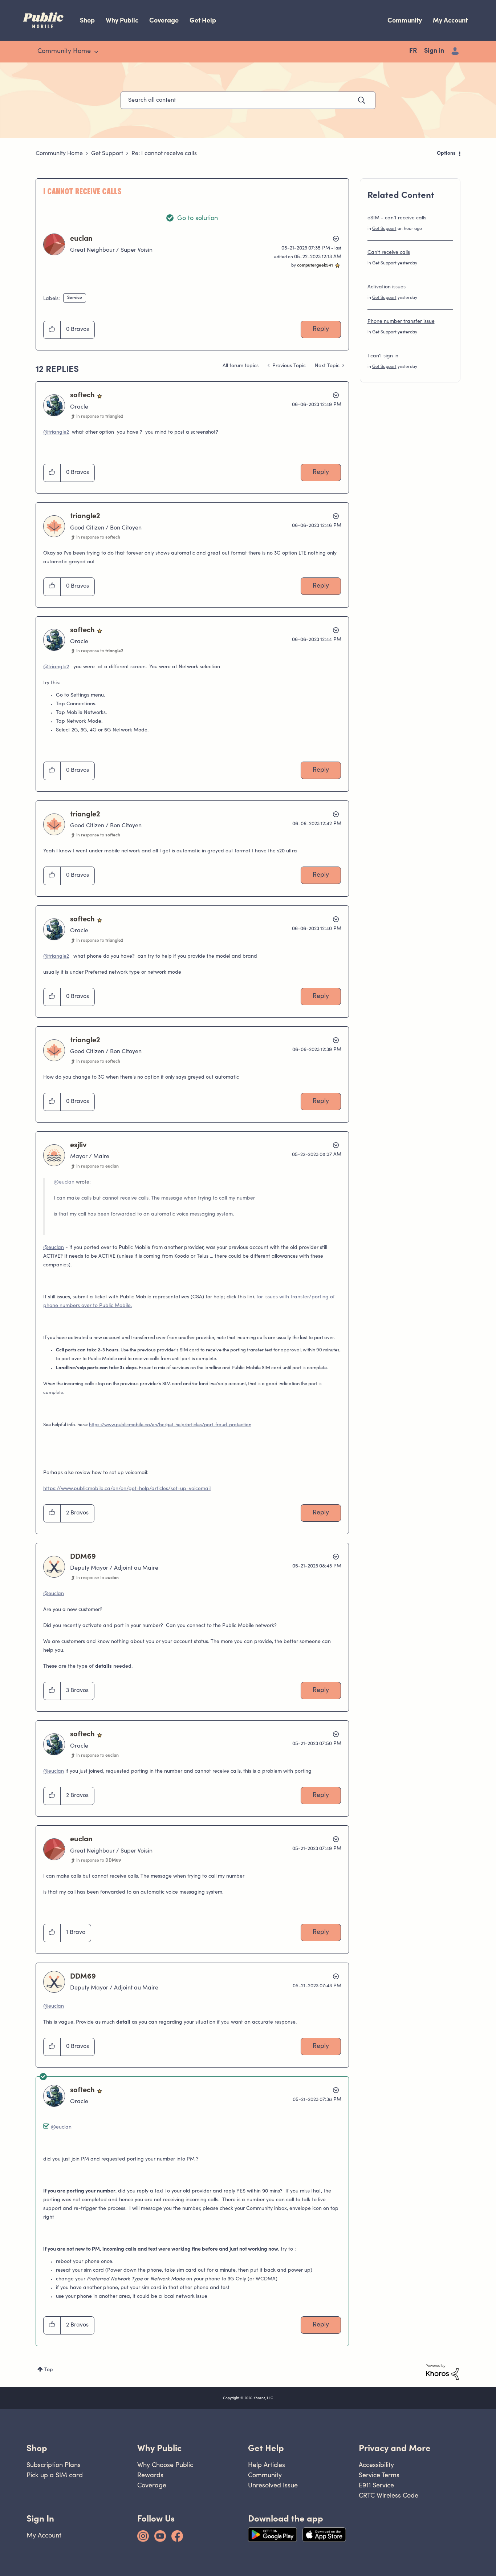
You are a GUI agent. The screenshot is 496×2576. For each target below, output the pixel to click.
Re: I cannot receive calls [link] (164, 154)
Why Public (122, 20)
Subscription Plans (54, 2465)
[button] (52, 330)
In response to (100, 417)
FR (413, 51)
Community (405, 20)
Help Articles (267, 2465)
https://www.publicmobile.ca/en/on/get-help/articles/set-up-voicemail (127, 1489)
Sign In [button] (40, 2518)
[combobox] (248, 100)
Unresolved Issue (273, 2485)
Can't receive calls (389, 253)
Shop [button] (37, 2448)
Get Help (203, 20)
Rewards (150, 2475)
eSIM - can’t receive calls (397, 218)
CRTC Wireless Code (389, 2495)
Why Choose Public (165, 2465)
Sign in (434, 51)
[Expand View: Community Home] (96, 52)
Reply (321, 329)
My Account (450, 20)
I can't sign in (383, 356)
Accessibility (376, 2465)
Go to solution (198, 219)
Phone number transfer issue (401, 322)
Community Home (59, 154)
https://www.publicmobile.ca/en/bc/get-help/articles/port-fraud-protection (170, 1425)
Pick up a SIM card (55, 2475)
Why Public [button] (159, 2448)
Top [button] (49, 2370)
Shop (87, 20)
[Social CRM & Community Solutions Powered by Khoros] (442, 2372)
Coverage (164, 20)
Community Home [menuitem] (64, 52)
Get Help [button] (266, 2448)
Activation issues (387, 287)
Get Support (107, 154)
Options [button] (446, 154)
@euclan (64, 1182)
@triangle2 (56, 433)
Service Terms (379, 2475)
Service (75, 298)
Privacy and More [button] (395, 2448)
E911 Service (376, 2485)
